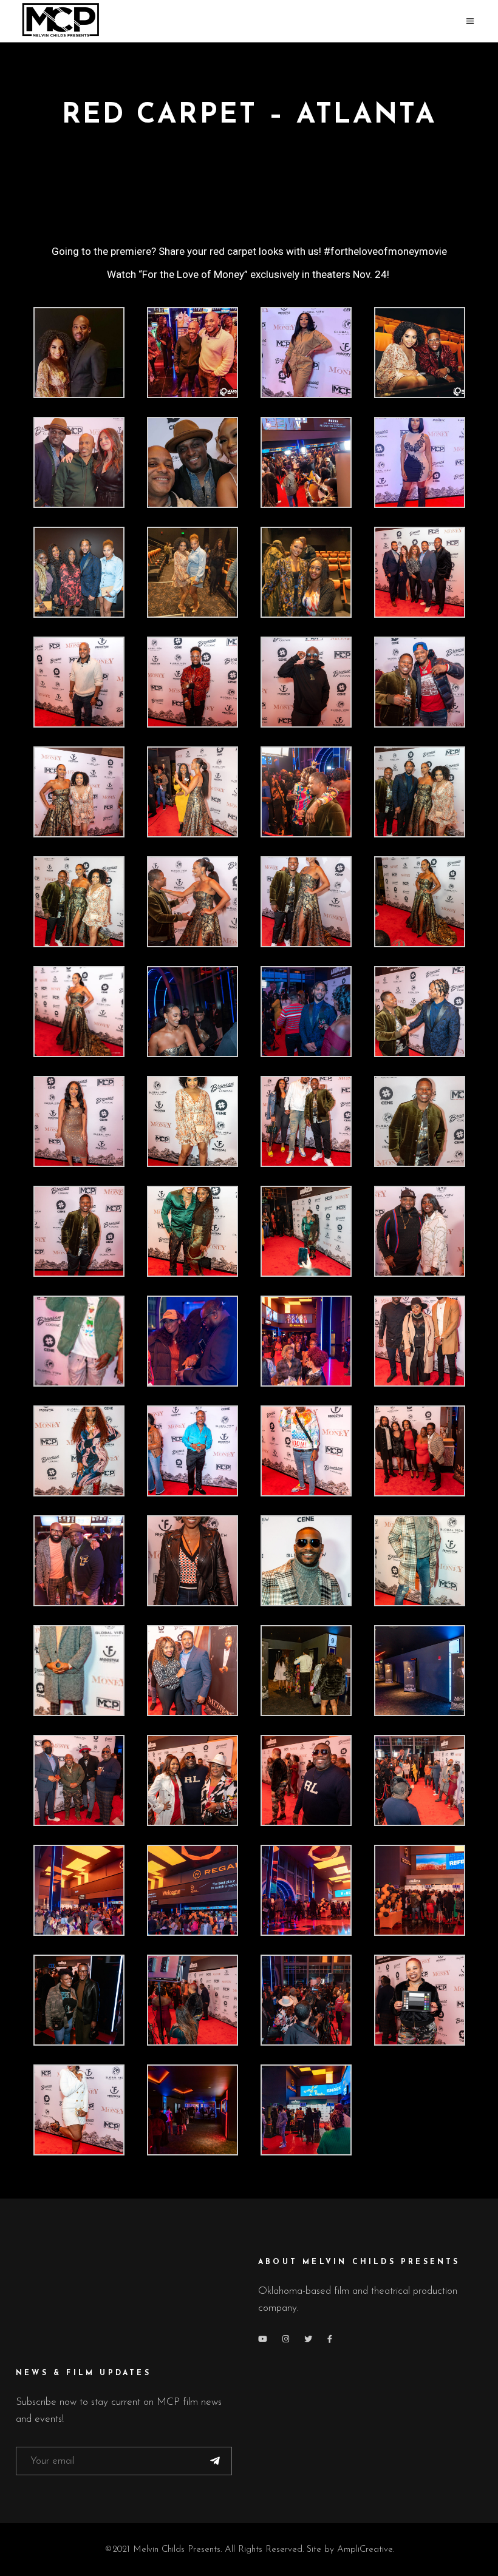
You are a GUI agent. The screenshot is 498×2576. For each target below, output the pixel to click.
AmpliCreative (365, 2550)
